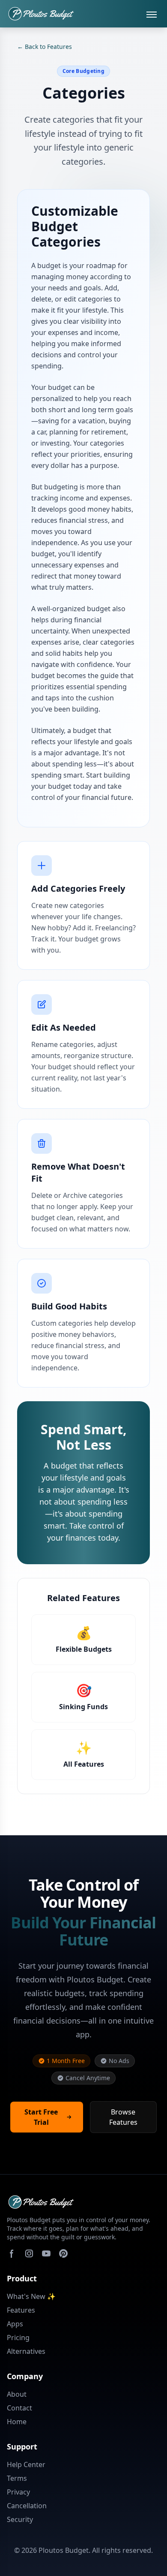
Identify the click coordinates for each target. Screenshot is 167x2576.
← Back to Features (45, 47)
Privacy (18, 2492)
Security (20, 2519)
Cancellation (27, 2506)
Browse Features (123, 2117)
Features (21, 2310)
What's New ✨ (31, 2296)
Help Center (26, 2464)
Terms (17, 2478)
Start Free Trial (41, 2117)
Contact (19, 2408)
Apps (15, 2324)
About (17, 2394)
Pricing (18, 2338)
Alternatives (26, 2351)
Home (17, 2422)
